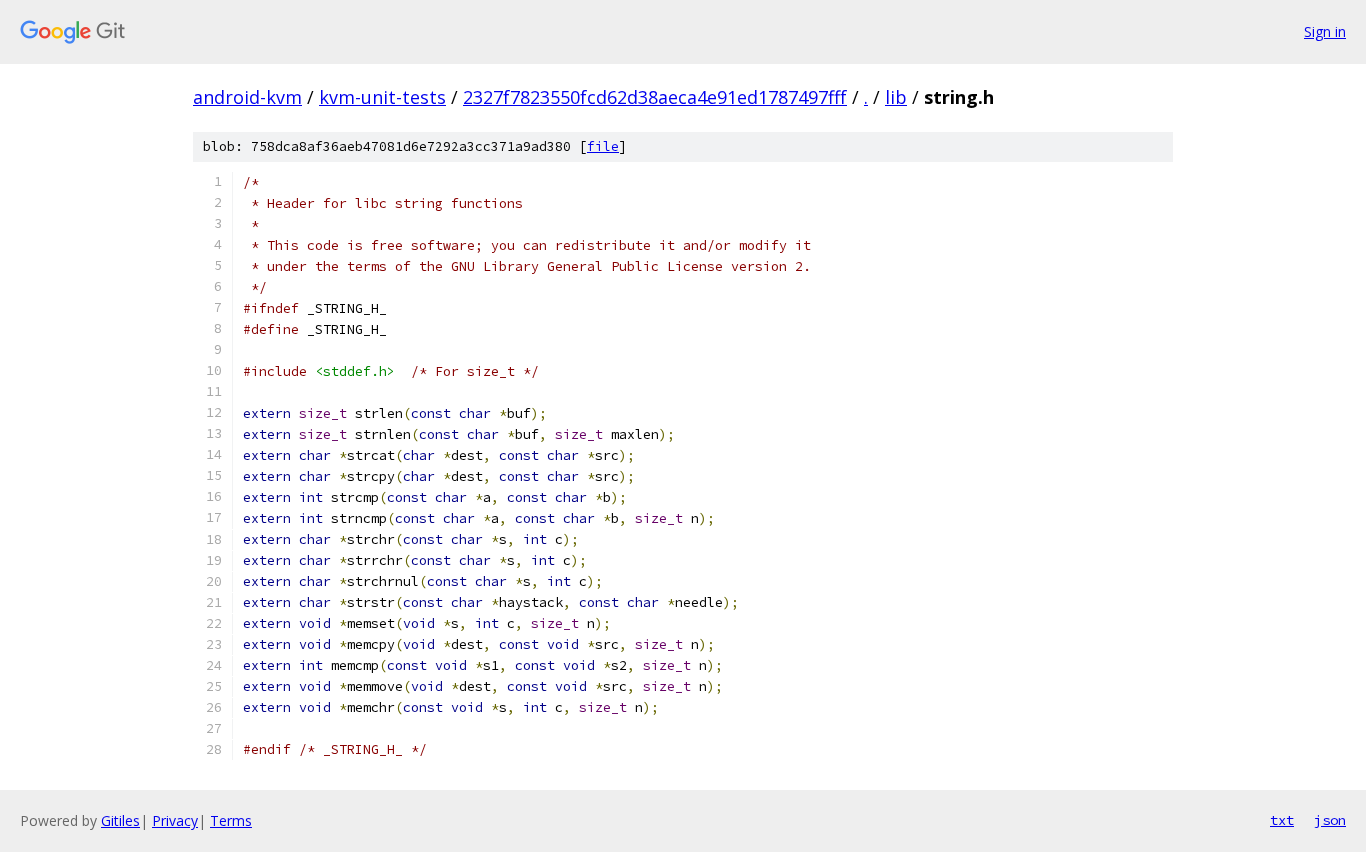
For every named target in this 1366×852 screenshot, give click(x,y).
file (603, 146)
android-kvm (247, 97)
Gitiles (120, 820)
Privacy (175, 820)
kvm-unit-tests (382, 97)
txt (1282, 820)
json (1330, 820)
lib (896, 97)
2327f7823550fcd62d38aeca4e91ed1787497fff (655, 97)
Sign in (1325, 31)
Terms (231, 820)
